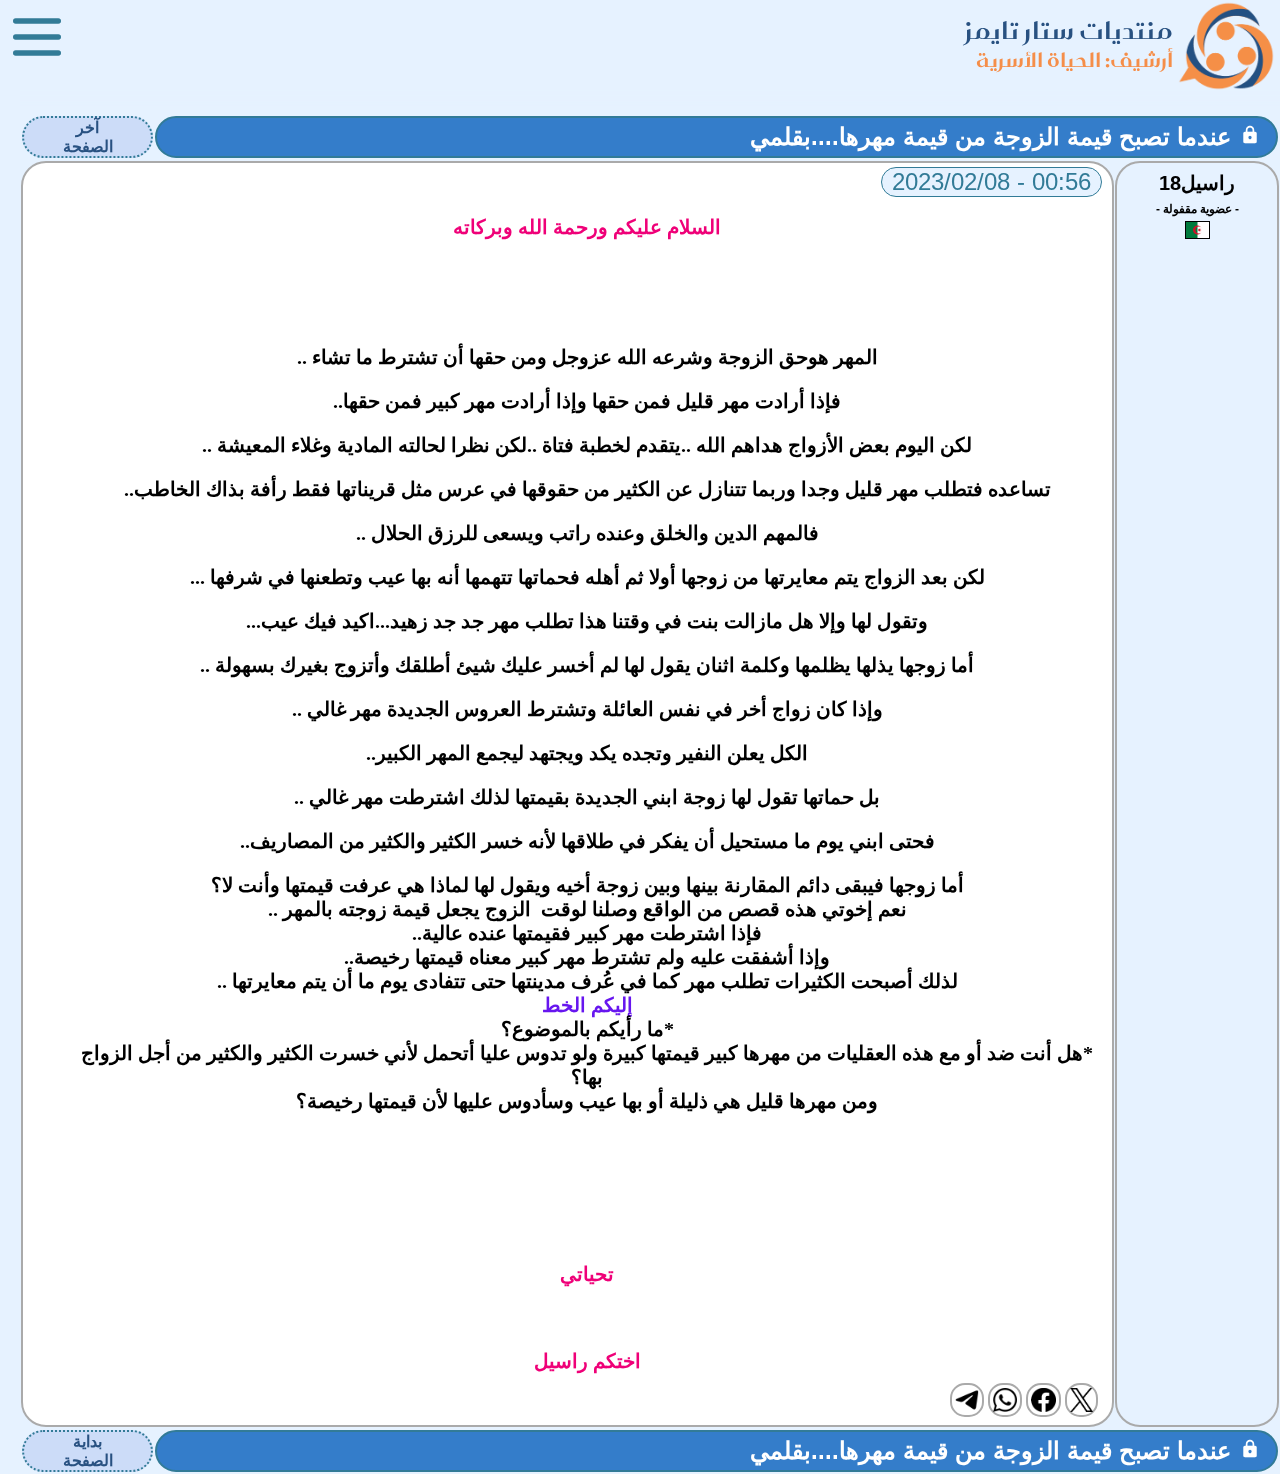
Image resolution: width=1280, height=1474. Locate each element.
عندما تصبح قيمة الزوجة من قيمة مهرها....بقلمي (990, 136)
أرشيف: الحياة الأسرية (1074, 59)
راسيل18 (1197, 183)
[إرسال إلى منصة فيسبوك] (1043, 1400)
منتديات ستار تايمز (1069, 30)
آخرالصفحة (88, 137)
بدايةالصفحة (88, 1451)
